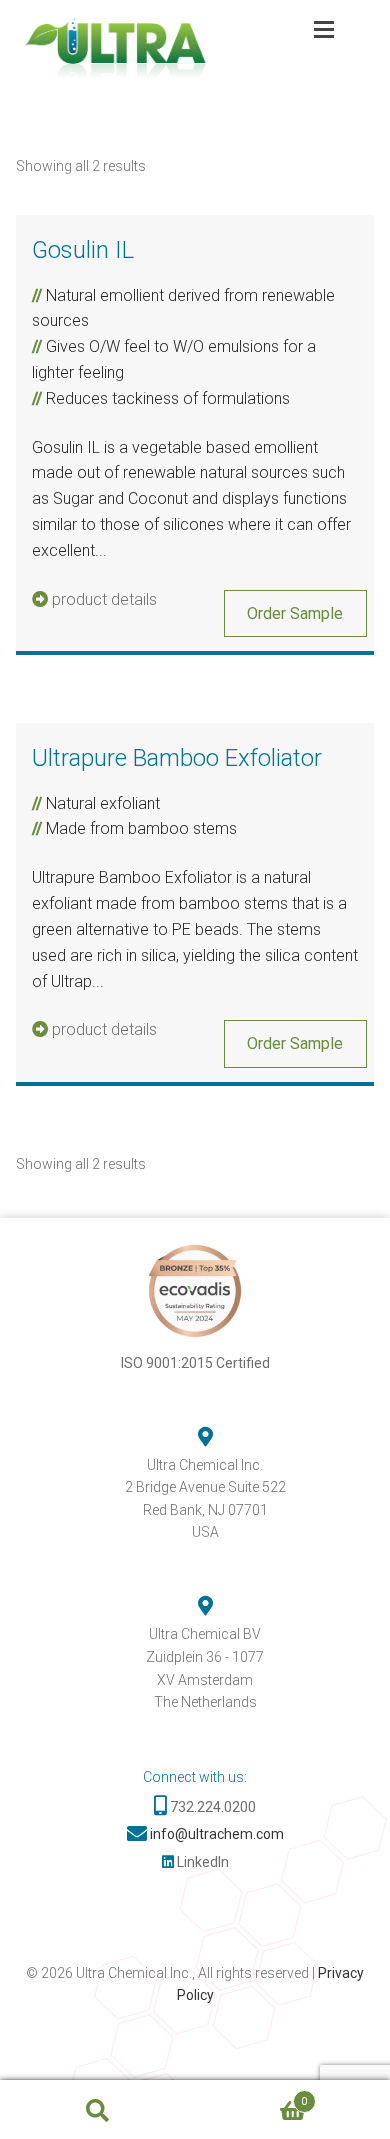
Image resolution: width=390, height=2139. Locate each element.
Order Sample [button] (295, 613)
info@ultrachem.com (217, 1834)
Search (97, 2109)
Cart (251, 2096)
